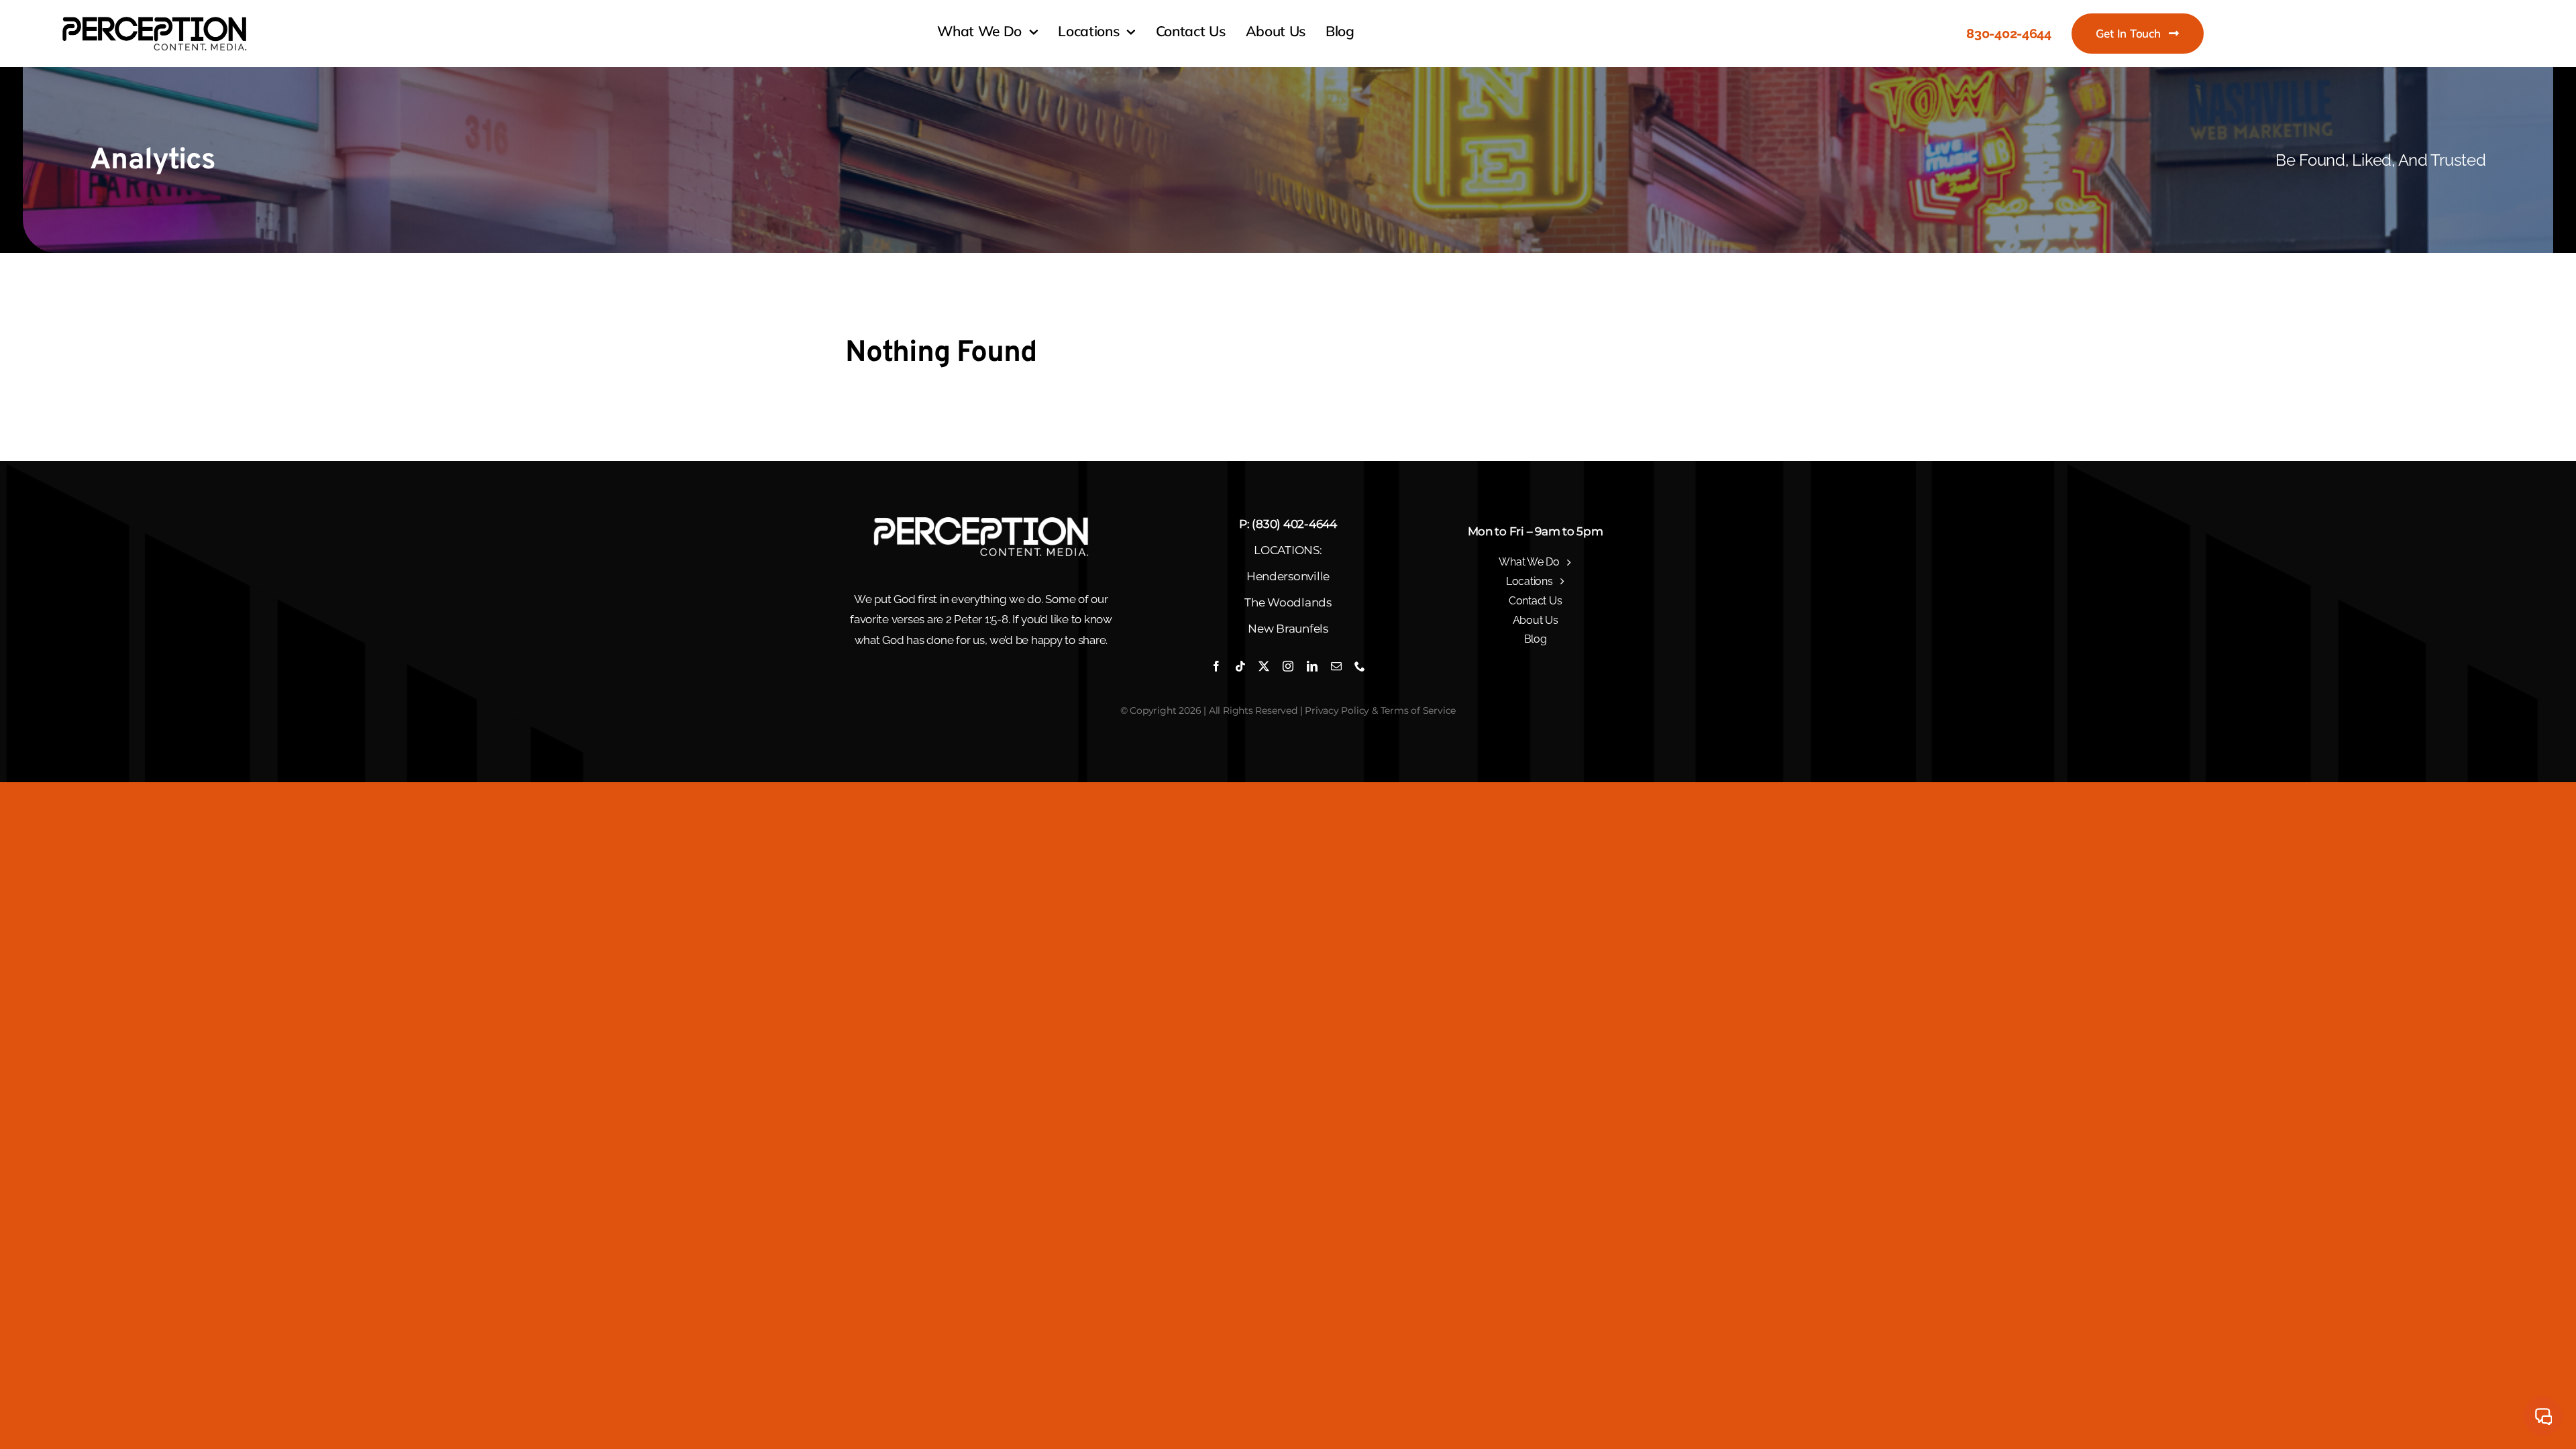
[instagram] (1288, 666)
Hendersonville (1288, 576)
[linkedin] (1312, 666)
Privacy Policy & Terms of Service (1380, 710)
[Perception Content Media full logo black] (154, 18)
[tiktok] (1240, 666)
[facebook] (1216, 666)
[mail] (1336, 666)
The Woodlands (1288, 602)
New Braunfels (1288, 629)
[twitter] (1264, 666)
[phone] (1360, 666)
